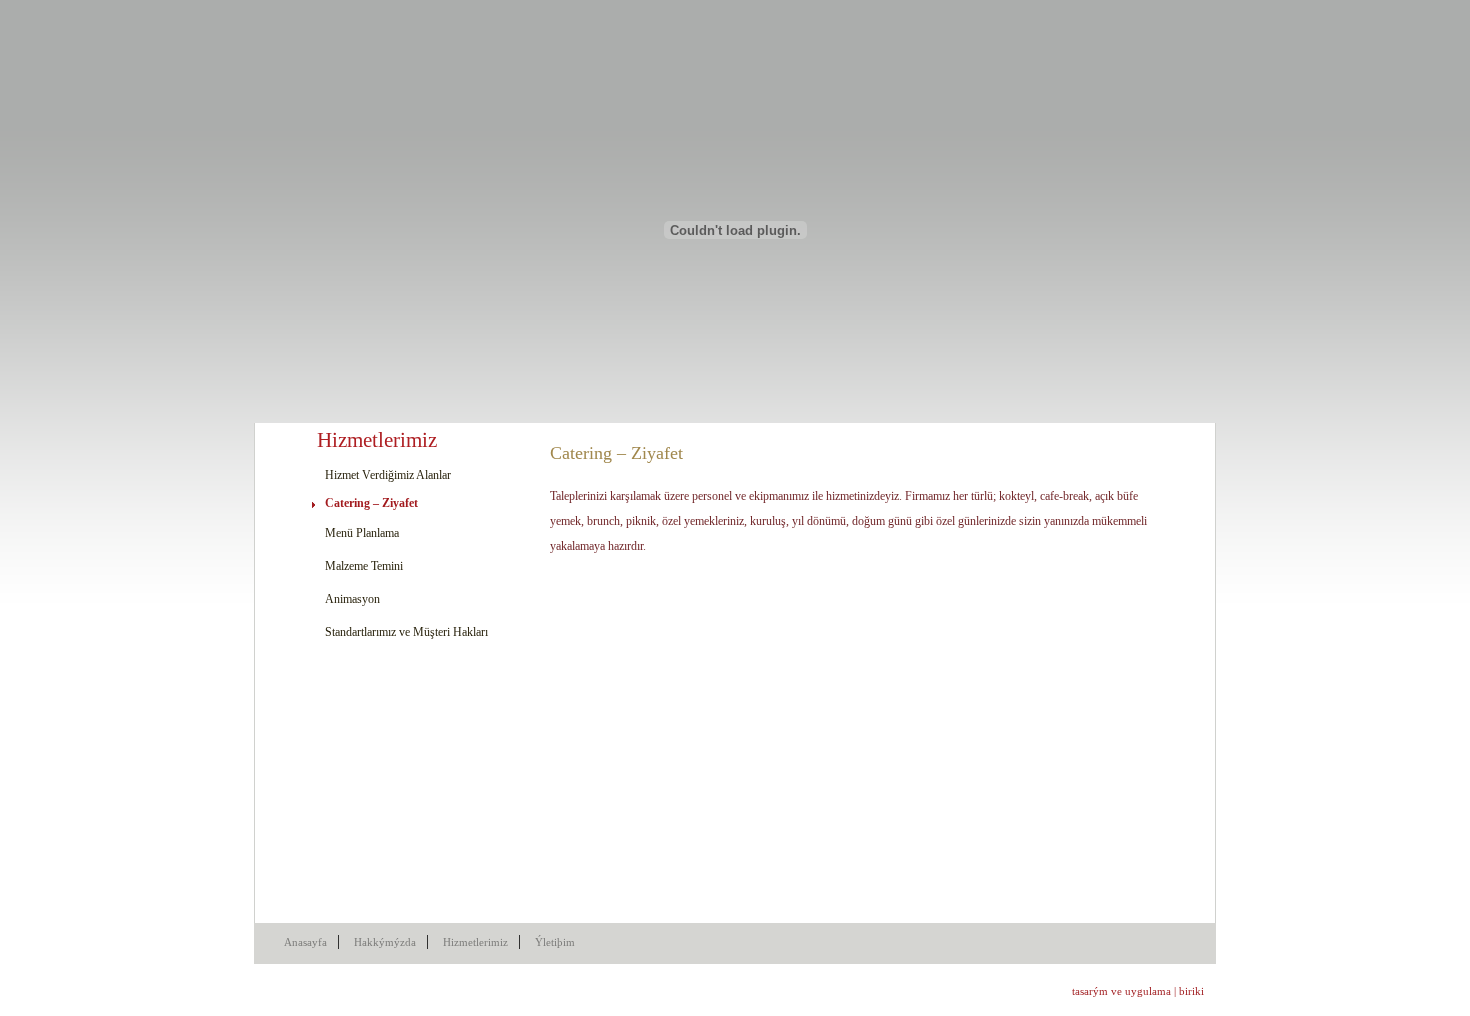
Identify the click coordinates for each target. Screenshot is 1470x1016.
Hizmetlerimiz (475, 942)
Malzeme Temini (364, 566)
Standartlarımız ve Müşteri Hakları (406, 632)
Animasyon (352, 599)
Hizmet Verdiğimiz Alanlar (388, 475)
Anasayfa (305, 942)
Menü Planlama (362, 533)
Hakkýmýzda (385, 942)
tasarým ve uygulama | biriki (1138, 991)
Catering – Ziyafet (371, 503)
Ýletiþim (555, 942)
